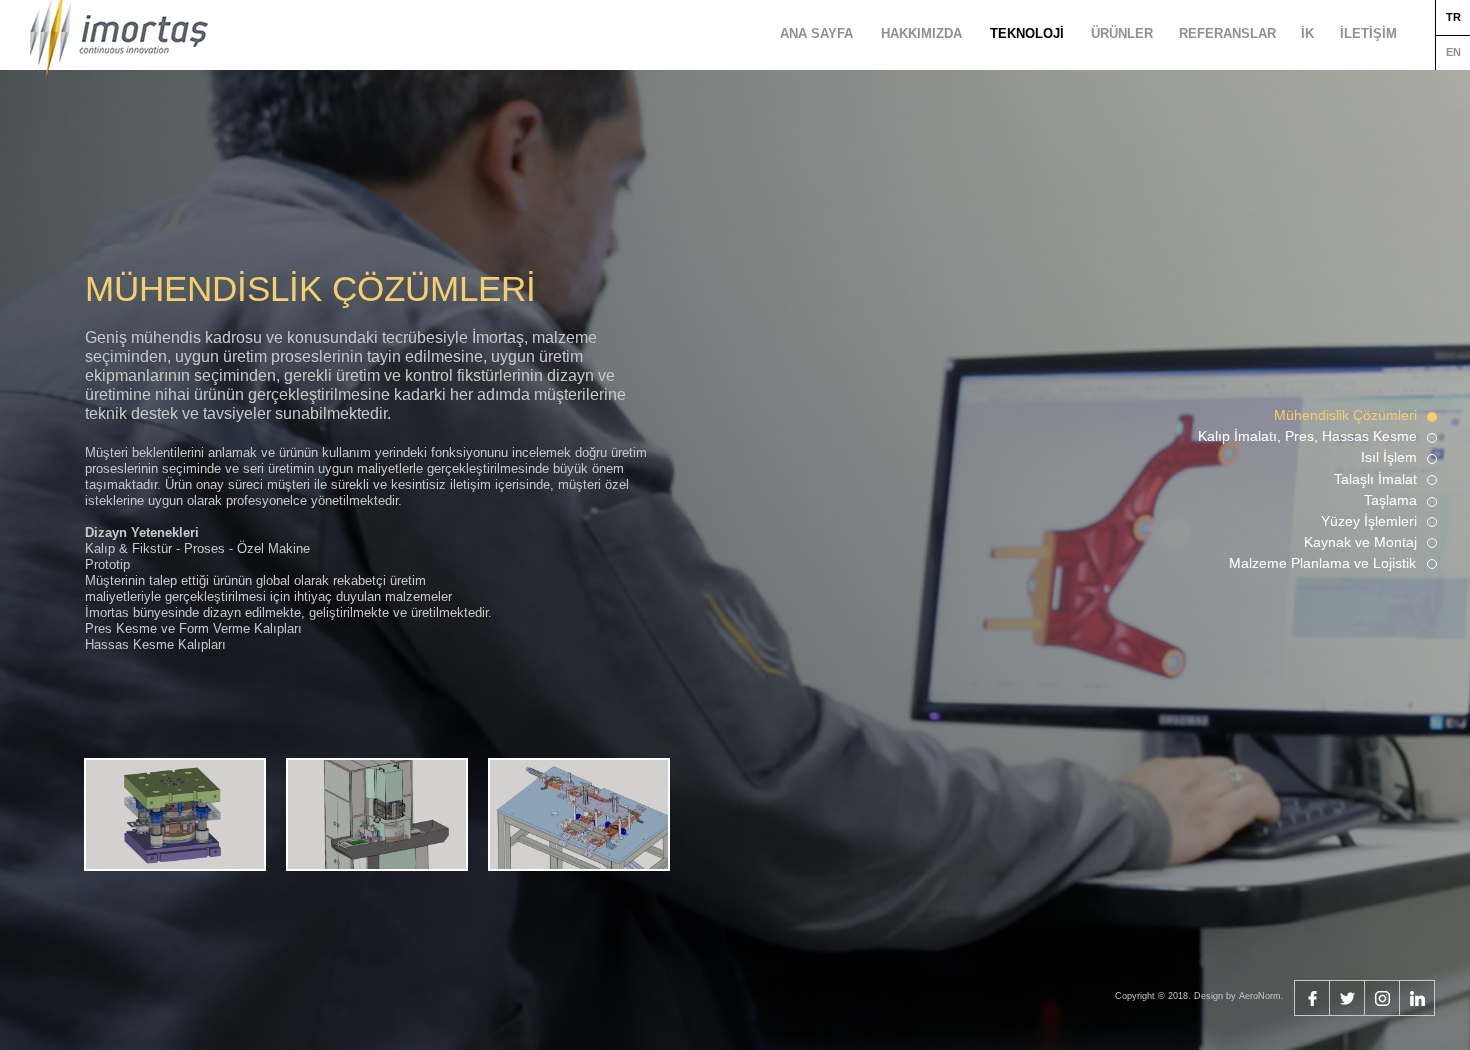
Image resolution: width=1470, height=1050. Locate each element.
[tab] (175, 814)
